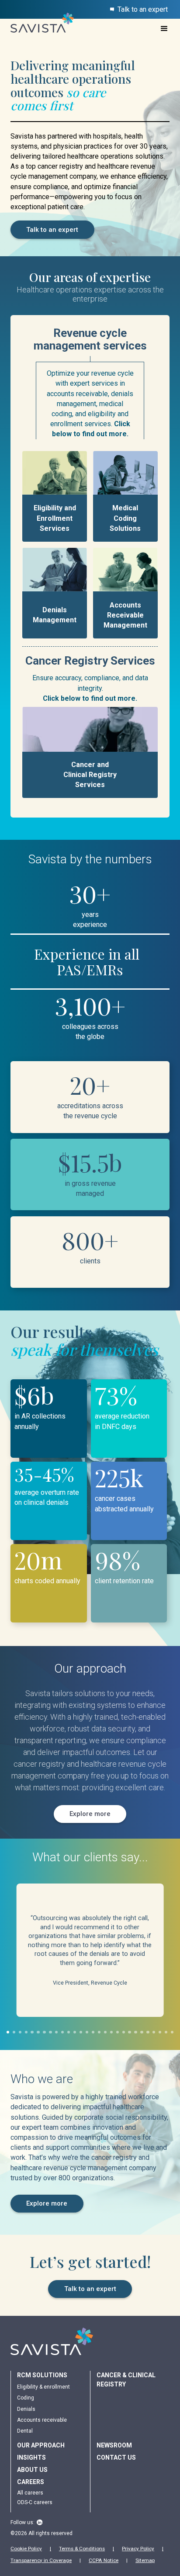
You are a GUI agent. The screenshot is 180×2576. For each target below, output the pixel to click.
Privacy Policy (138, 2549)
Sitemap (145, 2560)
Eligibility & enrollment (43, 2387)
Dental (25, 2431)
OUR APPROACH (41, 2445)
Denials (26, 2409)
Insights (31, 2457)
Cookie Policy (26, 2549)
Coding (26, 2398)
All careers (30, 2493)
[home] (38, 28)
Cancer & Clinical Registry (126, 2380)
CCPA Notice (104, 2560)
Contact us (116, 2457)
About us (32, 2470)
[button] (164, 29)
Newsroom (114, 2445)
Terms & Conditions (82, 2549)
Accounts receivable (42, 2420)
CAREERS (31, 2482)
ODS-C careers (35, 2502)
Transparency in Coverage (41, 2560)
